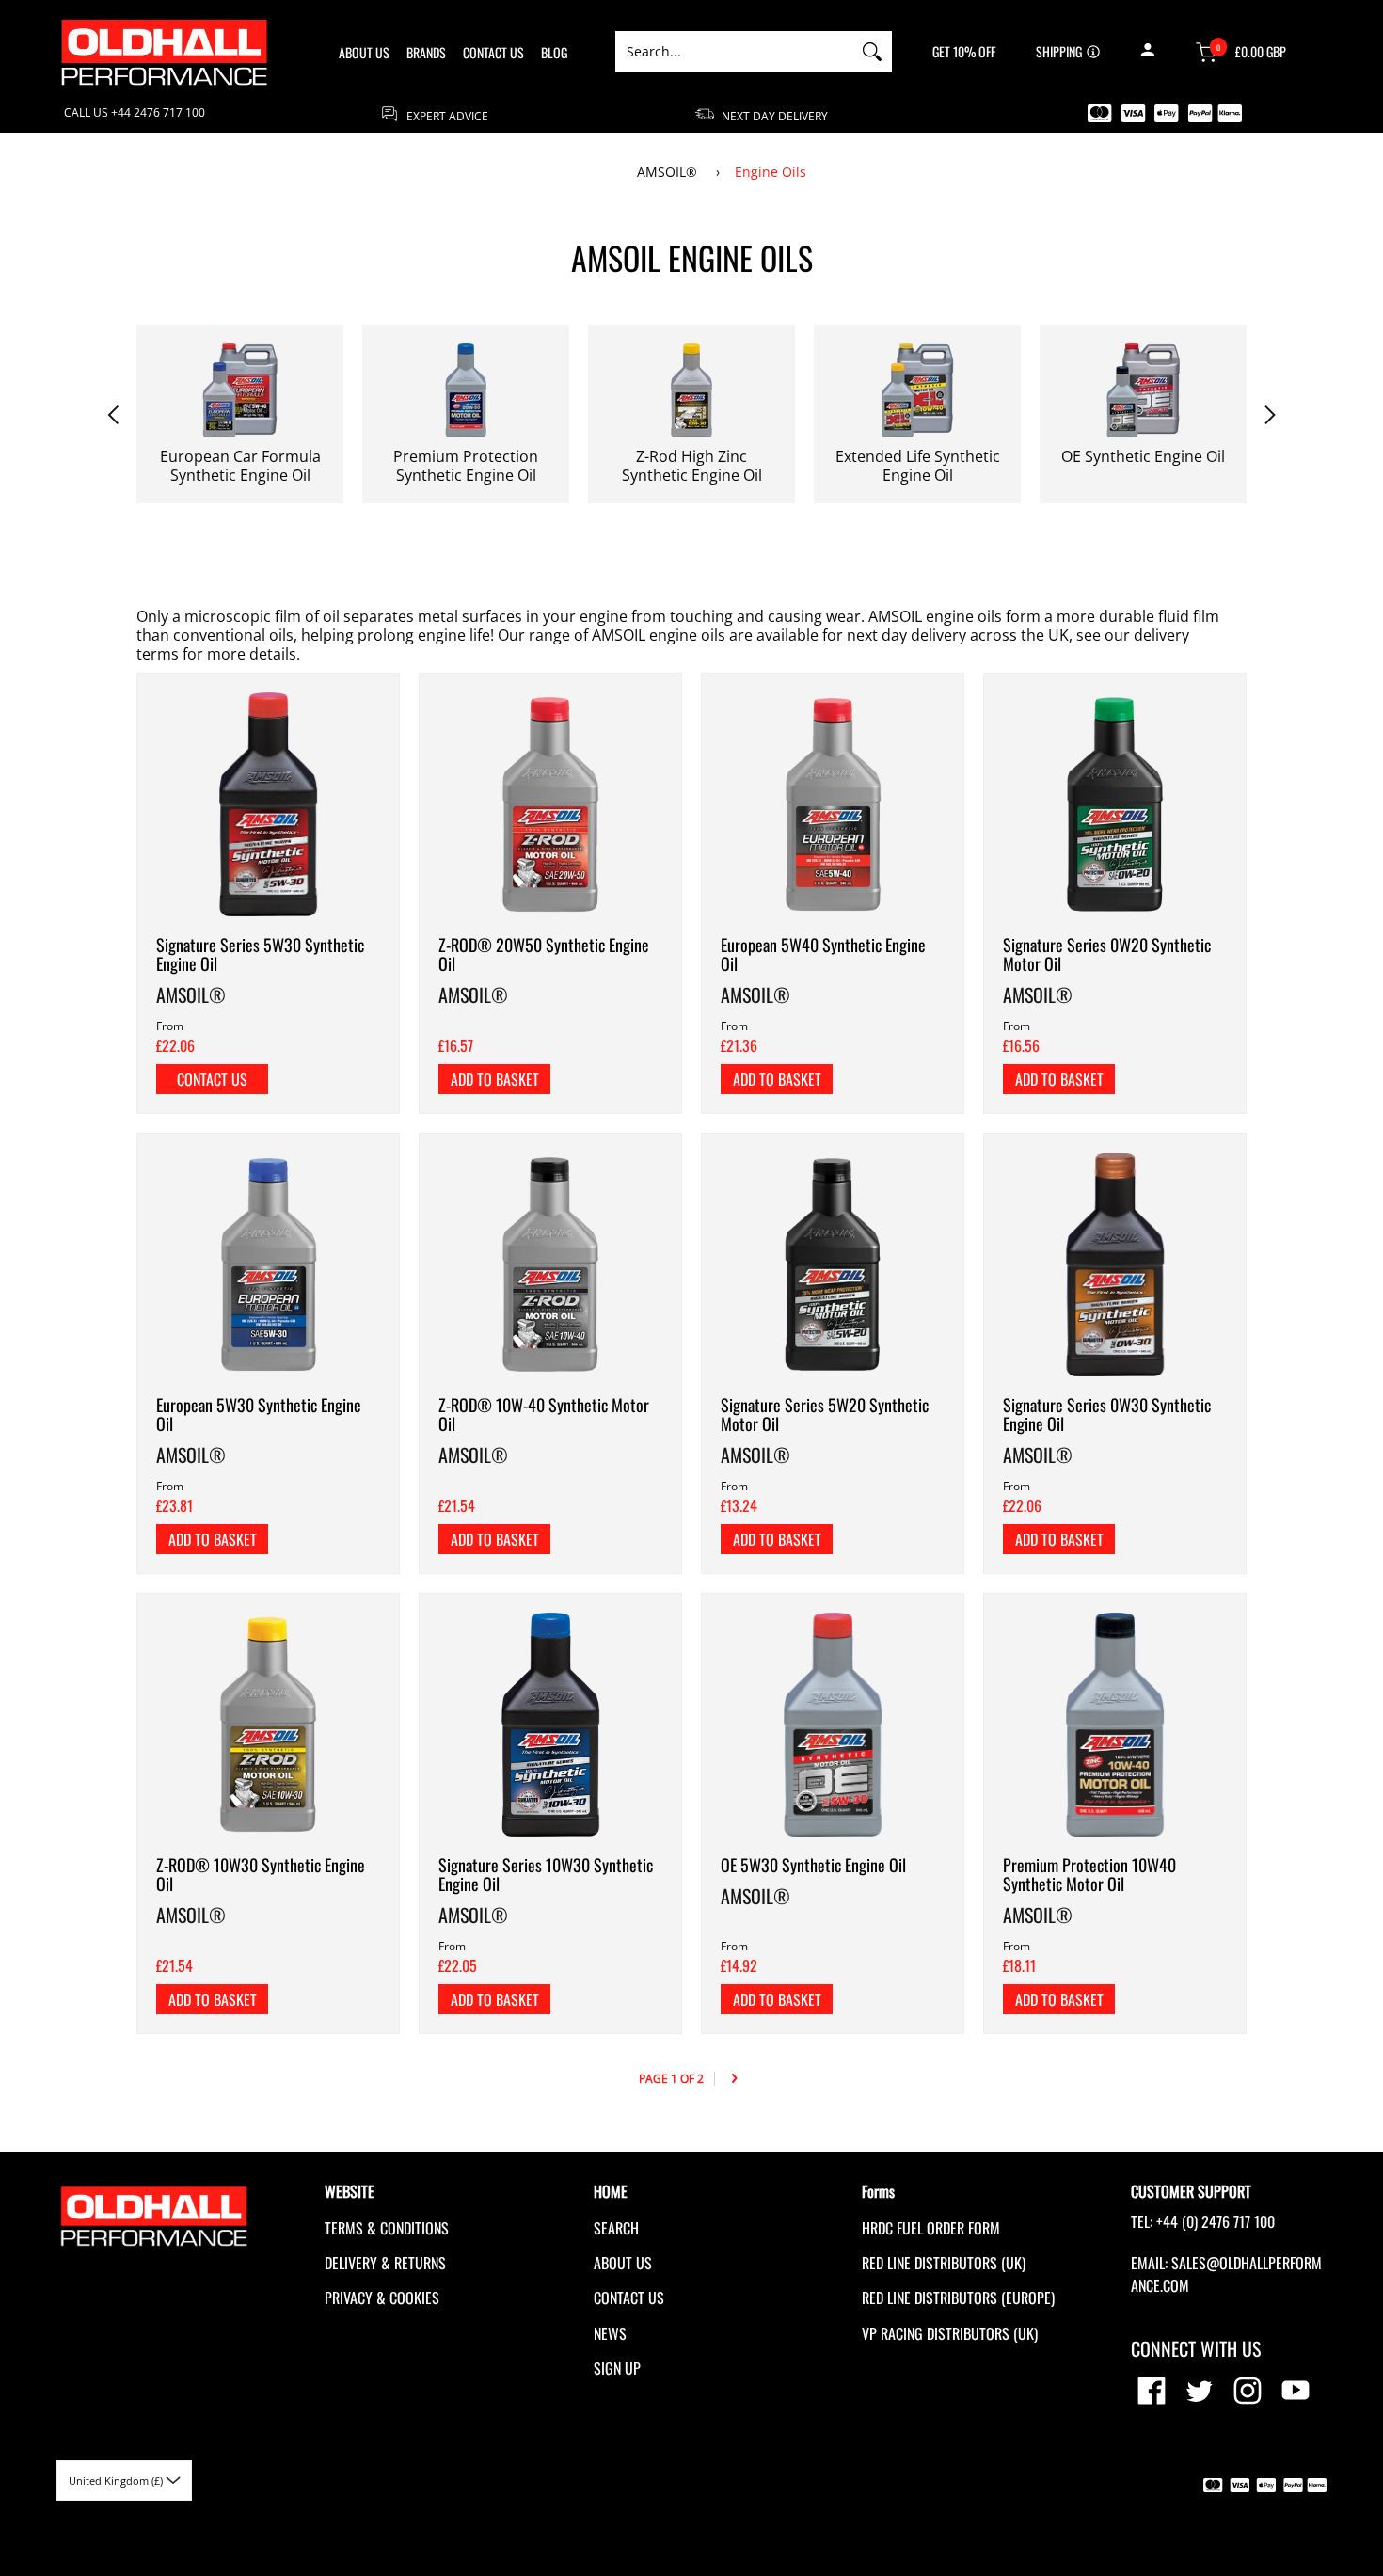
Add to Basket (495, 1079)
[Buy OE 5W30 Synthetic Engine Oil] (833, 1725)
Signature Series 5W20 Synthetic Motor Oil (825, 1414)
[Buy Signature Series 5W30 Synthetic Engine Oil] (268, 804)
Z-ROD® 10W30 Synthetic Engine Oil (261, 1874)
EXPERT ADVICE (446, 115)
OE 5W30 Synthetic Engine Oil (813, 1865)
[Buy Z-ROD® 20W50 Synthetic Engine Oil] (550, 804)
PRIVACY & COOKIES (382, 2298)
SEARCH (616, 2228)
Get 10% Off (964, 52)
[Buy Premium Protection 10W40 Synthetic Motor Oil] (1115, 1725)
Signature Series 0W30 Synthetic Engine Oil (1107, 1414)
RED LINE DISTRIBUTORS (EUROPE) (958, 2298)
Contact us (212, 1079)
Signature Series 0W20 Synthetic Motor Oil (1107, 954)
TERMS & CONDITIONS (387, 2228)
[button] (1147, 52)
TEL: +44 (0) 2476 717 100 (1203, 2221)
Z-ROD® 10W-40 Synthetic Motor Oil (544, 1414)
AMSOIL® (669, 172)
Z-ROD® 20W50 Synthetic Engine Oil (544, 954)
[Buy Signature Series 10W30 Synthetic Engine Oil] (550, 1725)
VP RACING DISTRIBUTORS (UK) (950, 2333)
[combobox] (734, 52)
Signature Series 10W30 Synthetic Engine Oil (546, 1874)
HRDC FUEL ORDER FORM (931, 2228)
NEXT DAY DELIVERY (773, 115)
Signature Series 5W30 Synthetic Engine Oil (260, 954)
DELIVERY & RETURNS (385, 2263)
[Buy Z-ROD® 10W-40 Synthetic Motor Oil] (550, 1264)
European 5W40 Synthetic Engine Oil (823, 954)
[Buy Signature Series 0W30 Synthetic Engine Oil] (1115, 1264)
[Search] (872, 52)
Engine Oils (771, 172)
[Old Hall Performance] (165, 52)
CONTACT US (629, 2298)
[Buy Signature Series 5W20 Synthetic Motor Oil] (833, 1264)
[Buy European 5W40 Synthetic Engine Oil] (833, 804)
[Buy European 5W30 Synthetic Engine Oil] (268, 1264)
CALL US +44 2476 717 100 (135, 113)
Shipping (1059, 52)
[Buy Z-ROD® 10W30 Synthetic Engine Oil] (268, 1725)
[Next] (734, 2079)
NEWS (610, 2333)
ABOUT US (623, 2263)
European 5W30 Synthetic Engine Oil (259, 1414)
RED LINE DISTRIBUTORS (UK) (944, 2263)
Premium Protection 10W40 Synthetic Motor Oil (1089, 1874)
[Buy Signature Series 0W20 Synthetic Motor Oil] (1115, 804)
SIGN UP (617, 2368)
